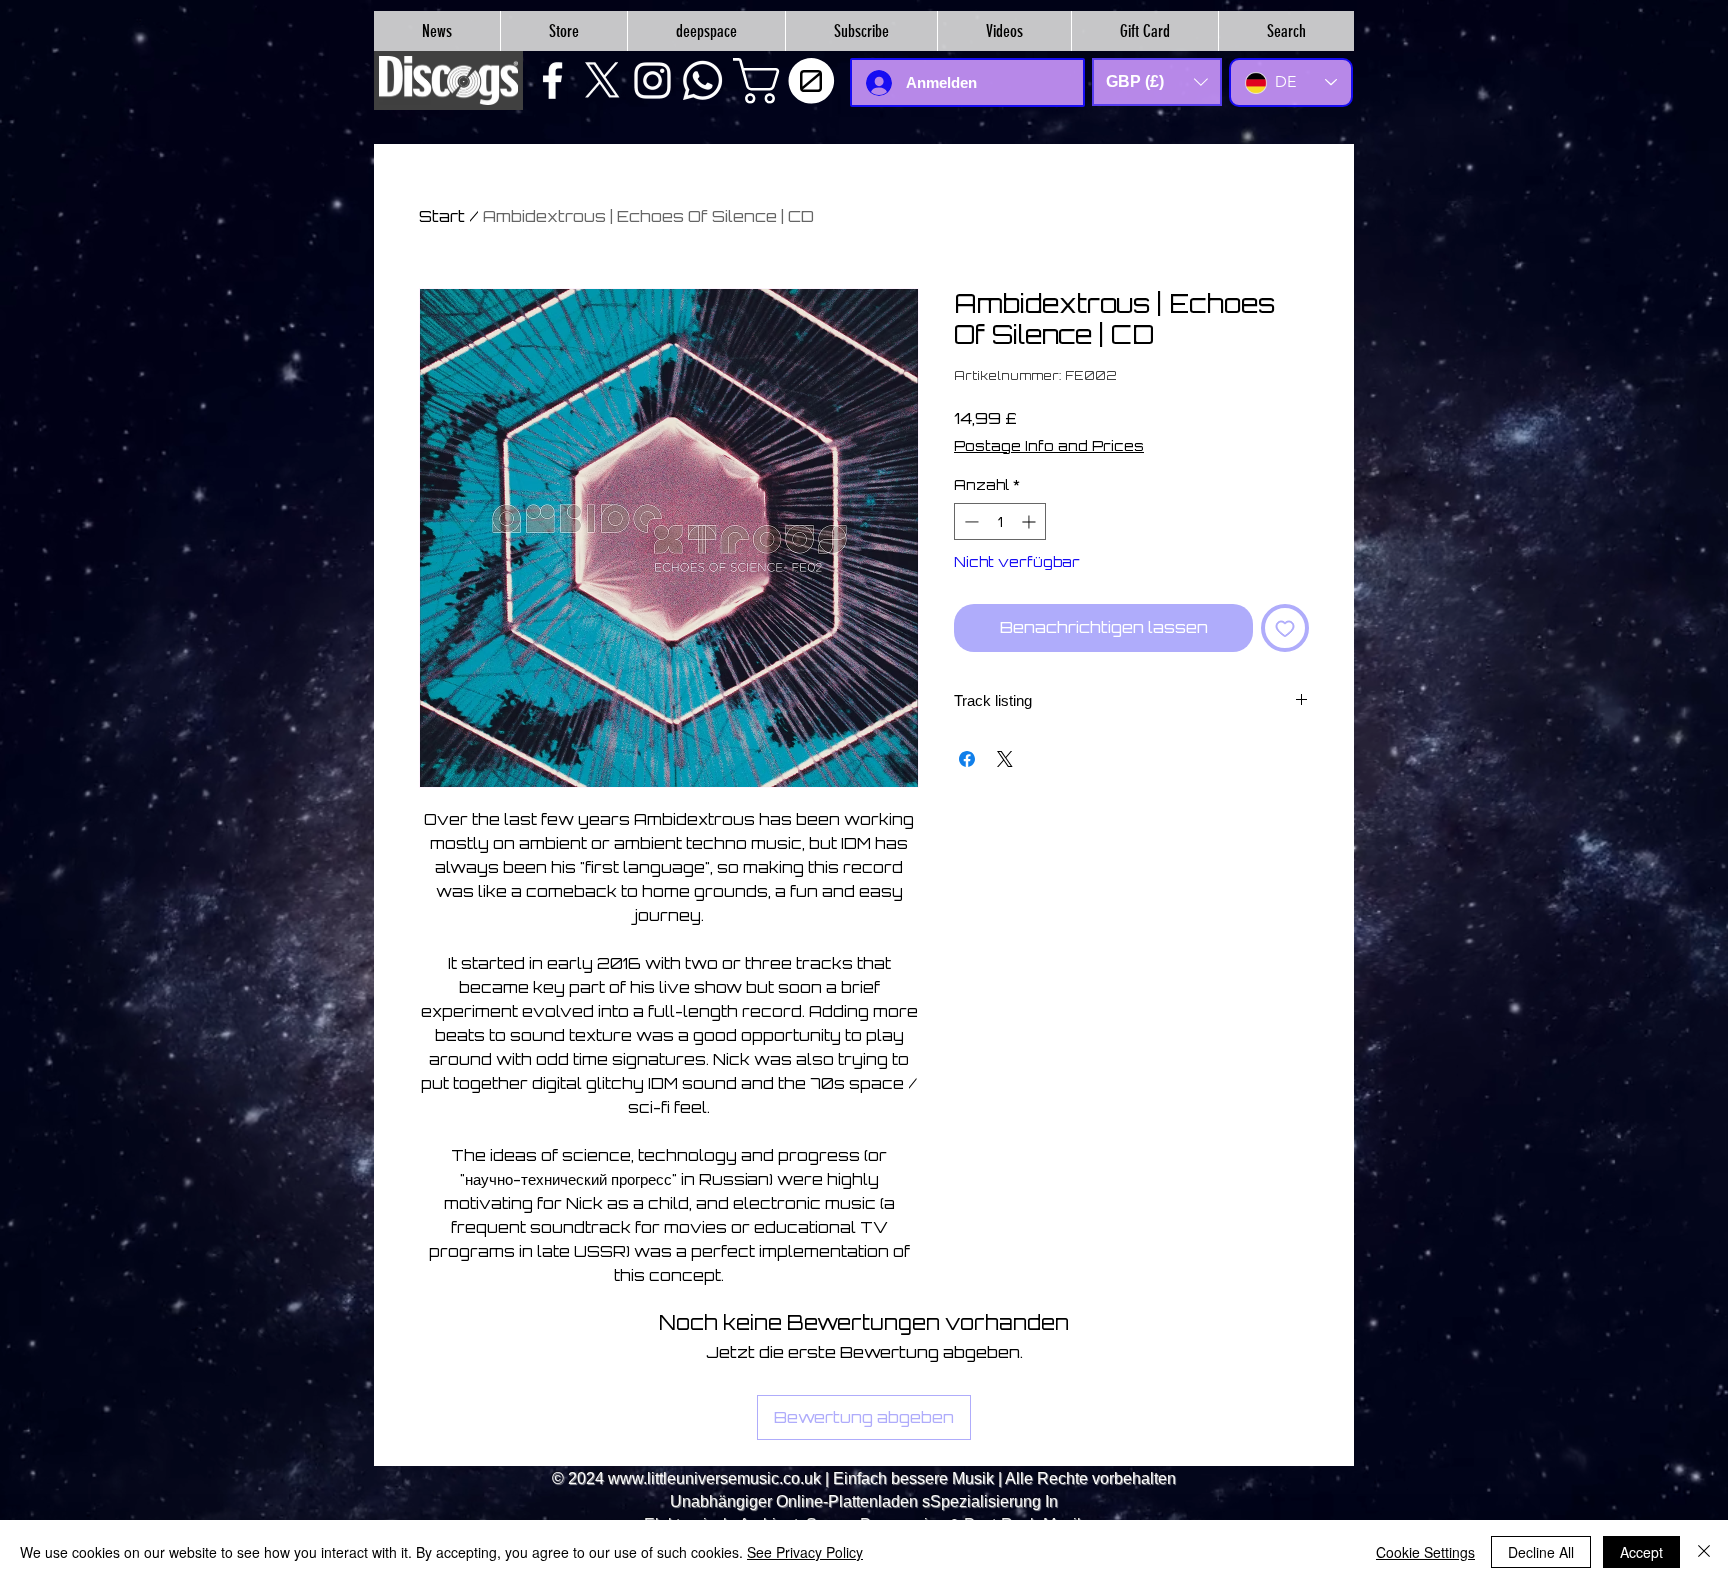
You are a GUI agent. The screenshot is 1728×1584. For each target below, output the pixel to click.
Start (442, 216)
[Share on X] (1005, 759)
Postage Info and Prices (1049, 445)
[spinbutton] (1000, 521)
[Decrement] (969, 521)
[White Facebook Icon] (552, 80)
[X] (602, 80)
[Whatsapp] (702, 80)
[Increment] (1030, 521)
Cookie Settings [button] (1425, 1552)
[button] (789, 81)
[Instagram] (652, 80)
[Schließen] (1704, 1552)
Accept (1641, 1552)
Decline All (1541, 1552)
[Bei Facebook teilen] (967, 759)
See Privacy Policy (805, 1552)
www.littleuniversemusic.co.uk (714, 1478)
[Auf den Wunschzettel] (1285, 628)
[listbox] (1157, 82)
